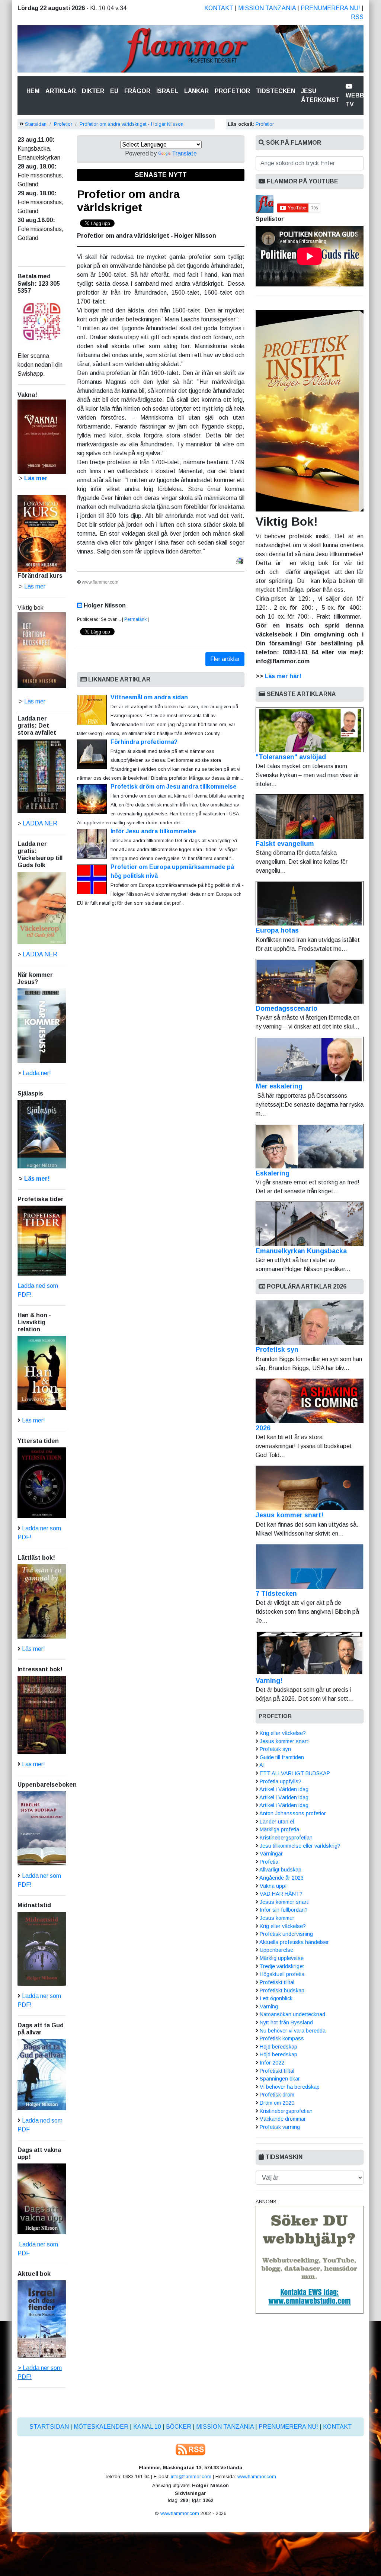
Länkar (196, 91)
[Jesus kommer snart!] (310, 1488)
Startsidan (36, 124)
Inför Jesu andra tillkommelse (153, 831)
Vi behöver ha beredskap (290, 2087)
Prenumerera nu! (330, 8)
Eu (114, 91)
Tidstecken (276, 91)
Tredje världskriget (282, 1966)
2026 (263, 1428)
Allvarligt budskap (280, 1870)
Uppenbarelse (276, 1950)
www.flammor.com (257, 2476)
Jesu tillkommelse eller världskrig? (300, 1846)
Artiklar (61, 91)
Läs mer (35, 701)
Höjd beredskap (278, 2047)
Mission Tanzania (267, 8)
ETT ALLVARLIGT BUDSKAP (295, 1773)
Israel (167, 91)
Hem (34, 91)
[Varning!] (310, 1653)
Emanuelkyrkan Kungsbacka (301, 1251)
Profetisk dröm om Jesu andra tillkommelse (174, 787)
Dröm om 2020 (277, 2103)
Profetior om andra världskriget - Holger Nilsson (133, 124)
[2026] (310, 1401)
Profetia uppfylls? (281, 1781)
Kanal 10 (147, 2427)
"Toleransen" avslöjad (291, 757)
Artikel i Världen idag (284, 1789)
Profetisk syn (277, 1350)
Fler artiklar (225, 659)
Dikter (93, 91)
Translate (184, 153)
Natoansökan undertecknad (292, 2014)
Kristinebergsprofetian (286, 1838)
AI (262, 1765)
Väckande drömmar (283, 2119)
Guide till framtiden (282, 1757)
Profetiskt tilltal (277, 1982)
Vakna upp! (273, 1886)
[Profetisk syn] (310, 1322)
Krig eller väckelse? (283, 1733)
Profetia (269, 1862)
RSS (357, 17)
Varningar (271, 1854)
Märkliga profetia (279, 1829)
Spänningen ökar (280, 2079)
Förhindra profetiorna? (144, 742)
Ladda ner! (37, 1073)
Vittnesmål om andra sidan (149, 697)
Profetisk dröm (277, 2095)
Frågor (137, 91)
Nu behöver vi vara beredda (293, 2031)
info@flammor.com (191, 2476)
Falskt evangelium (285, 844)
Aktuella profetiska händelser (294, 1942)
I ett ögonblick (276, 1998)
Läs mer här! (283, 676)
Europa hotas (277, 930)
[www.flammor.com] (190, 50)
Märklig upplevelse (282, 1958)
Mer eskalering (279, 1086)
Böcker (179, 2427)
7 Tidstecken (276, 1594)
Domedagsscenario (286, 1008)
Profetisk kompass (282, 2038)
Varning (269, 2006)
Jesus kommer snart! (289, 1515)
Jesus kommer (277, 1918)
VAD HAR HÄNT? (281, 1894)
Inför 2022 (272, 2063)
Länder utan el (277, 1822)
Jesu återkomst (320, 95)
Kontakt (219, 8)
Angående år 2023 (281, 1878)
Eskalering (273, 1173)
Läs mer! (37, 1179)
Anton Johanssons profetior (293, 1813)
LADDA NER (40, 823)
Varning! (269, 1681)
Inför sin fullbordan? (284, 1910)
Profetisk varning (280, 2127)
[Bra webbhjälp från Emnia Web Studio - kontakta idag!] (310, 2260)
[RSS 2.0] (190, 2449)
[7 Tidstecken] (310, 1566)
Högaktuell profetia (282, 1974)
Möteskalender (101, 2427)
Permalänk (135, 619)
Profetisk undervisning (286, 1934)
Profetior (232, 91)
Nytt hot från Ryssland (286, 2022)
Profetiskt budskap (282, 1990)
